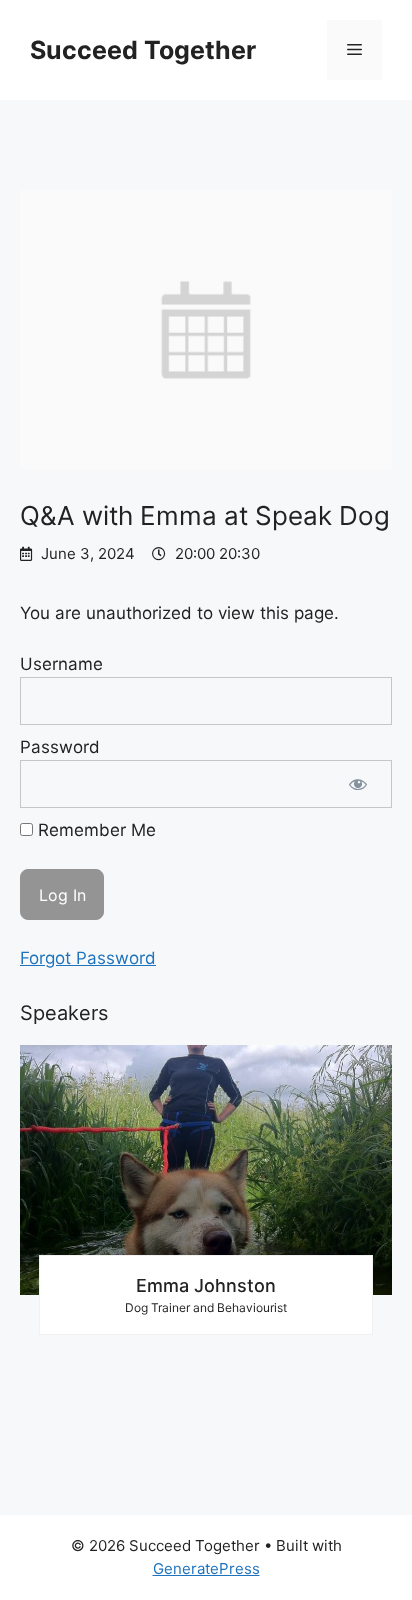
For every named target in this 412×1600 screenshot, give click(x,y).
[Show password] (358, 784)
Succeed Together (143, 50)
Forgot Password (88, 958)
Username (61, 664)
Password (60, 747)
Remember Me (94, 830)
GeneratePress (206, 1568)
